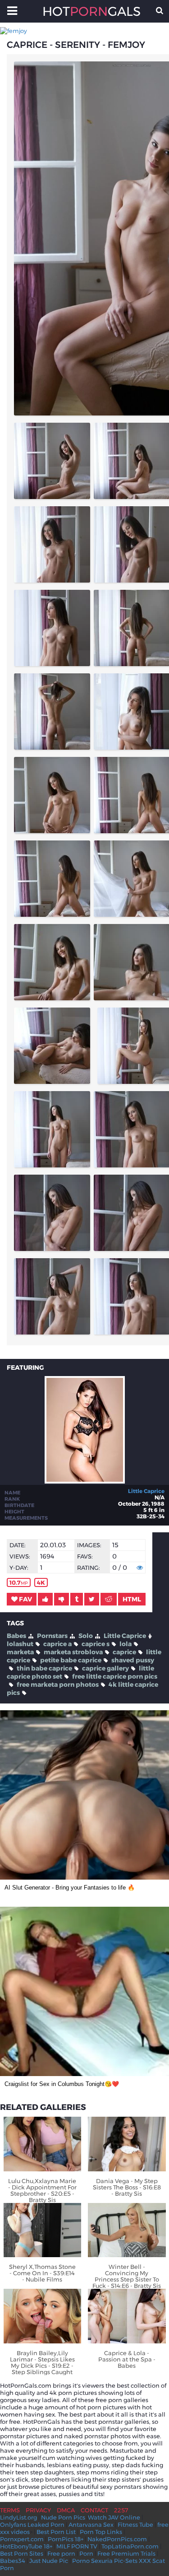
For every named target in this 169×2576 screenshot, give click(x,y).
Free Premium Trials (126, 2553)
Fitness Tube (135, 2525)
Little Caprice (146, 1491)
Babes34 (13, 2561)
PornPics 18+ (66, 2539)
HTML (132, 1599)
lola (126, 1644)
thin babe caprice (44, 1668)
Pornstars (52, 1636)
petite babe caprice (71, 1660)
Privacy (38, 2510)
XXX (145, 2561)
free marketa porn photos (58, 1685)
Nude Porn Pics (63, 2517)
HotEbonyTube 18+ (26, 2546)
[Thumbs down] (62, 1599)
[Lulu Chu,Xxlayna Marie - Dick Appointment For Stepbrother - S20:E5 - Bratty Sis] (43, 2144)
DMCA (66, 2510)
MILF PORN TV (77, 2546)
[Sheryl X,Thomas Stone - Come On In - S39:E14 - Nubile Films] (43, 2230)
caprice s (96, 1644)
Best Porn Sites (22, 2553)
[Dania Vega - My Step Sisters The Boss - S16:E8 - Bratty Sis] (127, 2144)
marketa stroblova (73, 1652)
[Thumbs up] (45, 1599)
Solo (86, 1636)
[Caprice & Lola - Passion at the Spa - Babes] (127, 2316)
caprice (124, 1652)
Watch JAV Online (114, 2517)
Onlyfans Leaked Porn (32, 2525)
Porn (86, 2553)
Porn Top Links (101, 2532)
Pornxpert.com (22, 2539)
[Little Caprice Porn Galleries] (85, 1481)
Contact (94, 2510)
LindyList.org (18, 2517)
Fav (25, 1599)
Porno (81, 2561)
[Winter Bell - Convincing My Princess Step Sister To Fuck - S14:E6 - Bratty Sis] (127, 2230)
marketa (20, 1652)
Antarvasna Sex (91, 2525)
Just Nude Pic (49, 2561)
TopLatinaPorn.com (130, 2546)
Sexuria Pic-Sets (114, 2561)
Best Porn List (56, 2532)
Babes (16, 1636)
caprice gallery (105, 1668)
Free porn (61, 2553)
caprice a (57, 1644)
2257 (121, 2510)
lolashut (20, 1644)
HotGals (85, 11)
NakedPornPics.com (117, 2539)
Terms (10, 2510)
